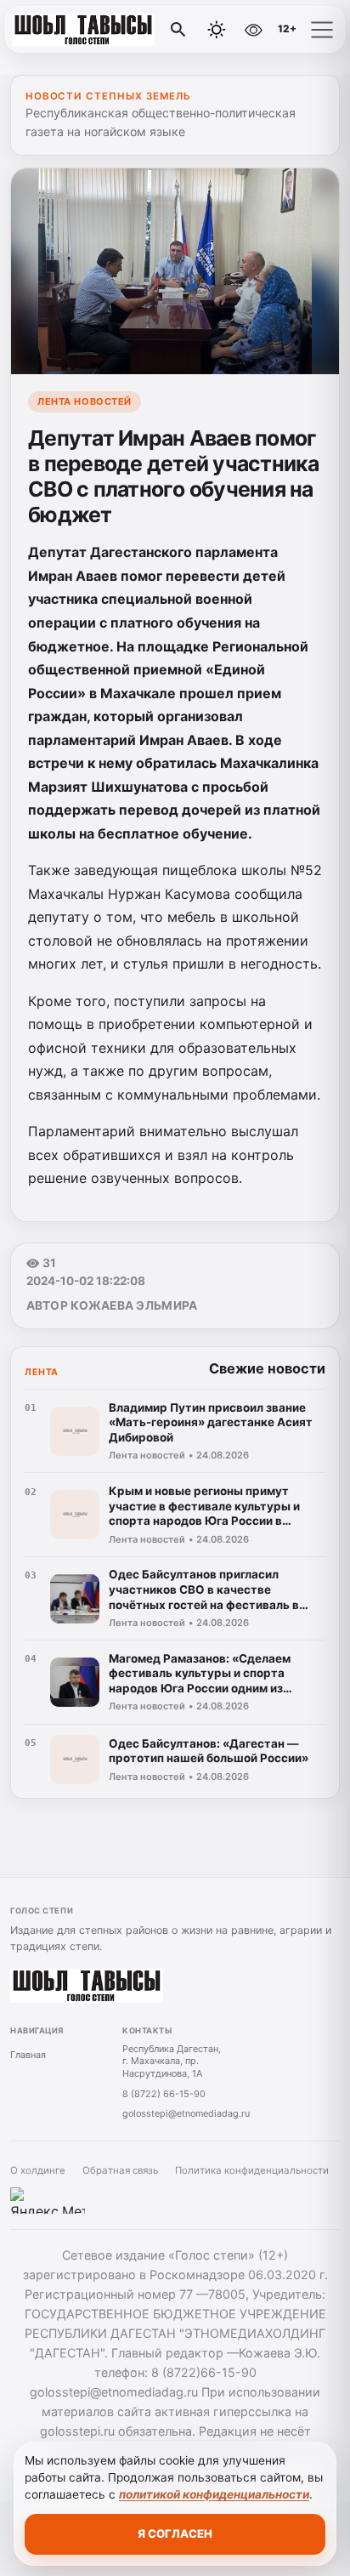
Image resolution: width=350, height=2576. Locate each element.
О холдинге (38, 2170)
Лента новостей (85, 401)
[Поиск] (178, 30)
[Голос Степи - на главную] (83, 30)
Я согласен (175, 2533)
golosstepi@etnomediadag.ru (186, 2113)
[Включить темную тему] (217, 30)
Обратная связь (120, 2170)
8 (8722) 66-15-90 (164, 2094)
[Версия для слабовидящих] (253, 30)
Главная (28, 2055)
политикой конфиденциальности (214, 2494)
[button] (322, 30)
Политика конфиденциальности (252, 2170)
